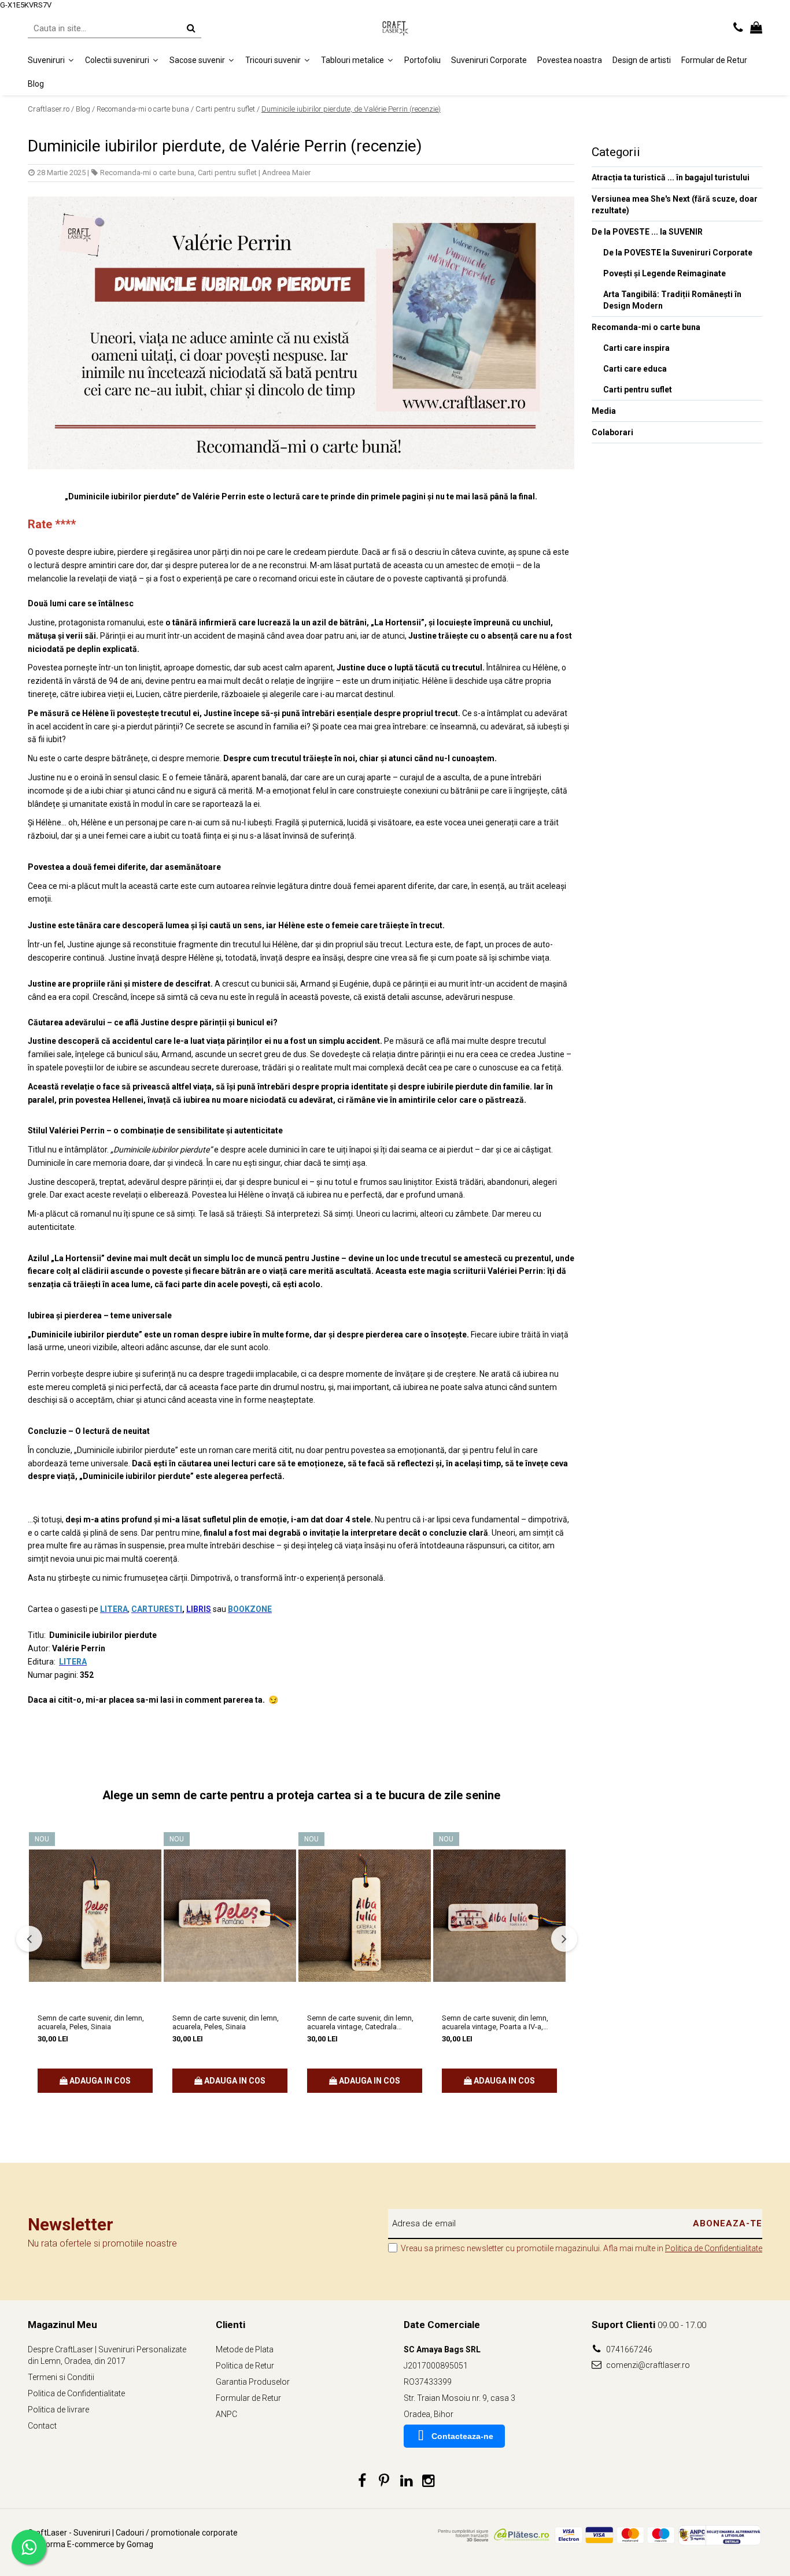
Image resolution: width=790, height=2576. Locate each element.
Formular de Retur (714, 60)
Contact (42, 2426)
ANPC (226, 2414)
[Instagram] (428, 2481)
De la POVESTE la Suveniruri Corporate (678, 253)
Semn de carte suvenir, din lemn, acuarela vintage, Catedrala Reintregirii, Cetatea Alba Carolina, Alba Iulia (363, 2022)
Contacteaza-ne (462, 2436)
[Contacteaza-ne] (738, 28)
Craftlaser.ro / (51, 109)
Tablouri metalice (353, 60)
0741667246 (628, 2349)
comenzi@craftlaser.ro (647, 2365)
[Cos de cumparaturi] (756, 28)
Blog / (85, 109)
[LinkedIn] (406, 2481)
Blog (36, 83)
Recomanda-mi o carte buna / (145, 109)
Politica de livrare (58, 2410)
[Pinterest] (384, 2481)
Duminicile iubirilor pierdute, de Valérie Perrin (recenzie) (351, 109)
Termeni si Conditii (61, 2377)
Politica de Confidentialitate (714, 2248)
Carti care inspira (636, 348)
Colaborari (612, 432)
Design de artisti (642, 60)
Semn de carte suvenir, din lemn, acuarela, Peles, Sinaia (91, 2022)
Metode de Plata (245, 2349)
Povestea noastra (570, 60)
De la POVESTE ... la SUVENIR (647, 232)
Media (604, 411)
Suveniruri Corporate (489, 60)
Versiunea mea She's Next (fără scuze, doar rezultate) (675, 205)
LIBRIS (199, 1609)
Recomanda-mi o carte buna (147, 173)
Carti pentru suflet (227, 173)
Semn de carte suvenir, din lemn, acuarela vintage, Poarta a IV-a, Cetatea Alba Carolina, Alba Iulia (495, 2022)
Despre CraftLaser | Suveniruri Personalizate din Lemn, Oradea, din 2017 (107, 2355)
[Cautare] (191, 28)
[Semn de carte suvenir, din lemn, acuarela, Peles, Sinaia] (95, 1916)
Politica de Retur (245, 2366)
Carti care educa (635, 369)
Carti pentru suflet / (228, 109)
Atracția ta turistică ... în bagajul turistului (671, 177)
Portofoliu (422, 60)
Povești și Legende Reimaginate (665, 273)
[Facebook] (362, 2481)
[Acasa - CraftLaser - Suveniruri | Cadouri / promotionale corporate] (395, 28)
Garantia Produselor (253, 2382)
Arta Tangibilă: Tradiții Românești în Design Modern (672, 300)
